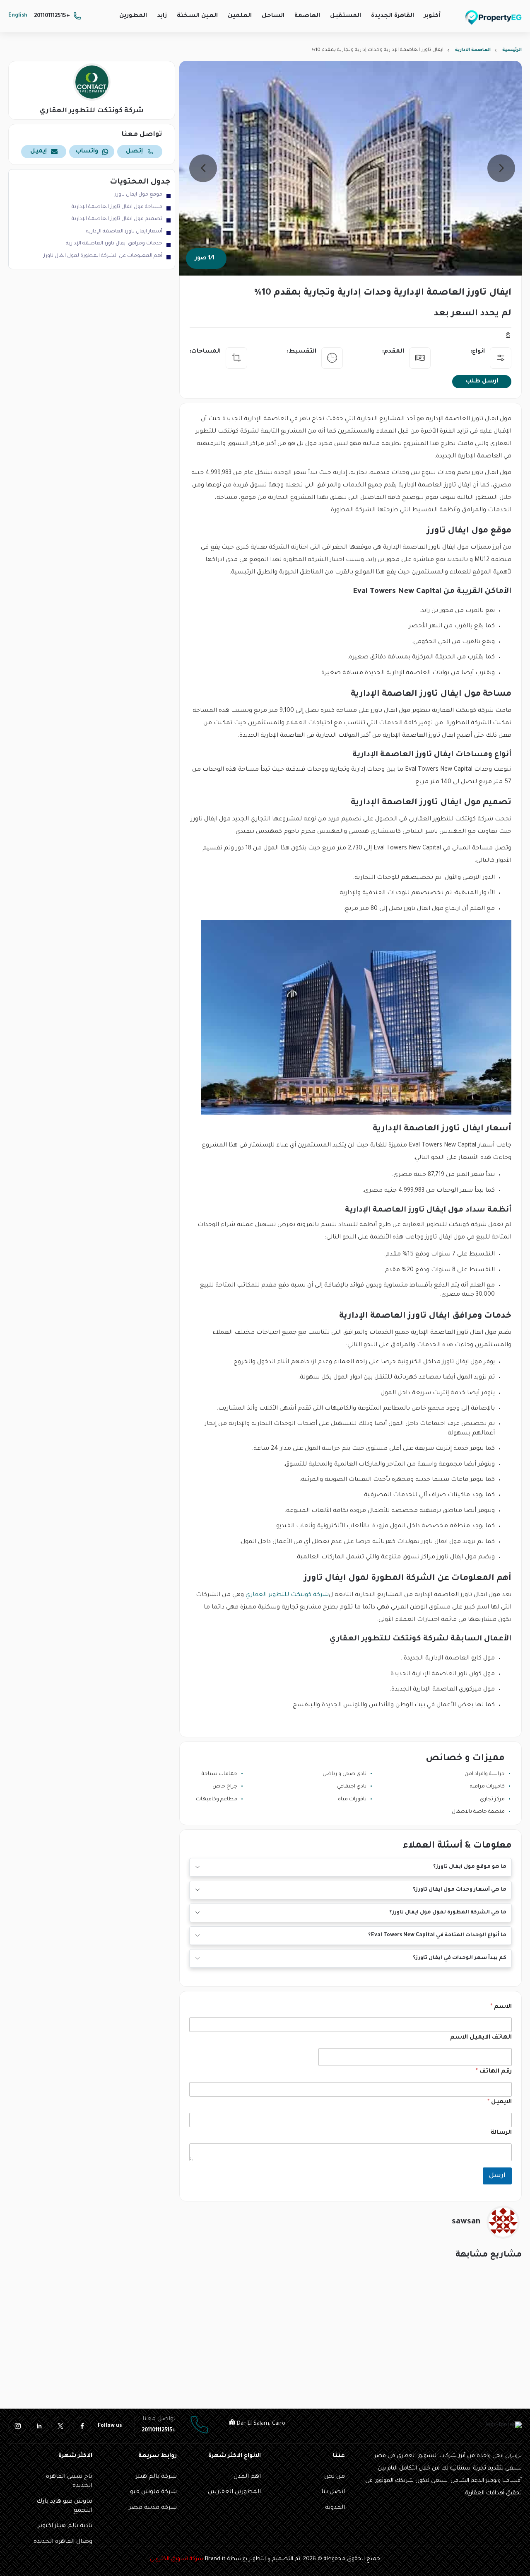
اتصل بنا (333, 2492)
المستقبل (346, 16)
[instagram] (17, 2426)
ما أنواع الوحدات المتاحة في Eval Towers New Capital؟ (437, 1935)
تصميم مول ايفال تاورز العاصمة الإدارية (117, 219)
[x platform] (60, 2426)
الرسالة (501, 2133)
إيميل (39, 152)
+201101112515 (52, 16)
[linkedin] (39, 2426)
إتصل (134, 152)
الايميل (500, 2102)
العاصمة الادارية (473, 50)
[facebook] (82, 2426)
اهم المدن (247, 2477)
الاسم (501, 2007)
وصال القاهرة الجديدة (63, 2542)
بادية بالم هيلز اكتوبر (65, 2526)
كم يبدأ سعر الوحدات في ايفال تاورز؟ (460, 1958)
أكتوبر (432, 16)
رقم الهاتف (494, 2072)
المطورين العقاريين (234, 2492)
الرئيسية (512, 50)
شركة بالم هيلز (156, 2477)
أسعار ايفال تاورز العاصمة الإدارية (124, 232)
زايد (162, 16)
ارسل (497, 2176)
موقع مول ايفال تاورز (139, 195)
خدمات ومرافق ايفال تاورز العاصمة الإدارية (114, 244)
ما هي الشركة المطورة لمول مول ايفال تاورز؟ (448, 1913)
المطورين (133, 16)
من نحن (335, 2477)
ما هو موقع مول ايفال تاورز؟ (470, 1867)
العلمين (240, 16)
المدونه (335, 2508)
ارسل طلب (482, 382)
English (18, 16)
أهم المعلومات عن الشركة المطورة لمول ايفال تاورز (103, 256)
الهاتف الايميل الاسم (481, 2038)
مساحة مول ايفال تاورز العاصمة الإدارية (117, 207)
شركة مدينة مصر (153, 2508)
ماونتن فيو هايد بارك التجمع (64, 2506)
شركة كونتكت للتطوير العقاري (287, 1595)
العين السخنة (197, 16)
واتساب (87, 152)
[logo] (494, 17)
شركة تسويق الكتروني (177, 2559)
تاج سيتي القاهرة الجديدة (69, 2482)
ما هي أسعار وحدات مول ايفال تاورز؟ (460, 1890)
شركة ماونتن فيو (153, 2492)
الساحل (273, 16)
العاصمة (307, 16)
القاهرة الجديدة (393, 16)
